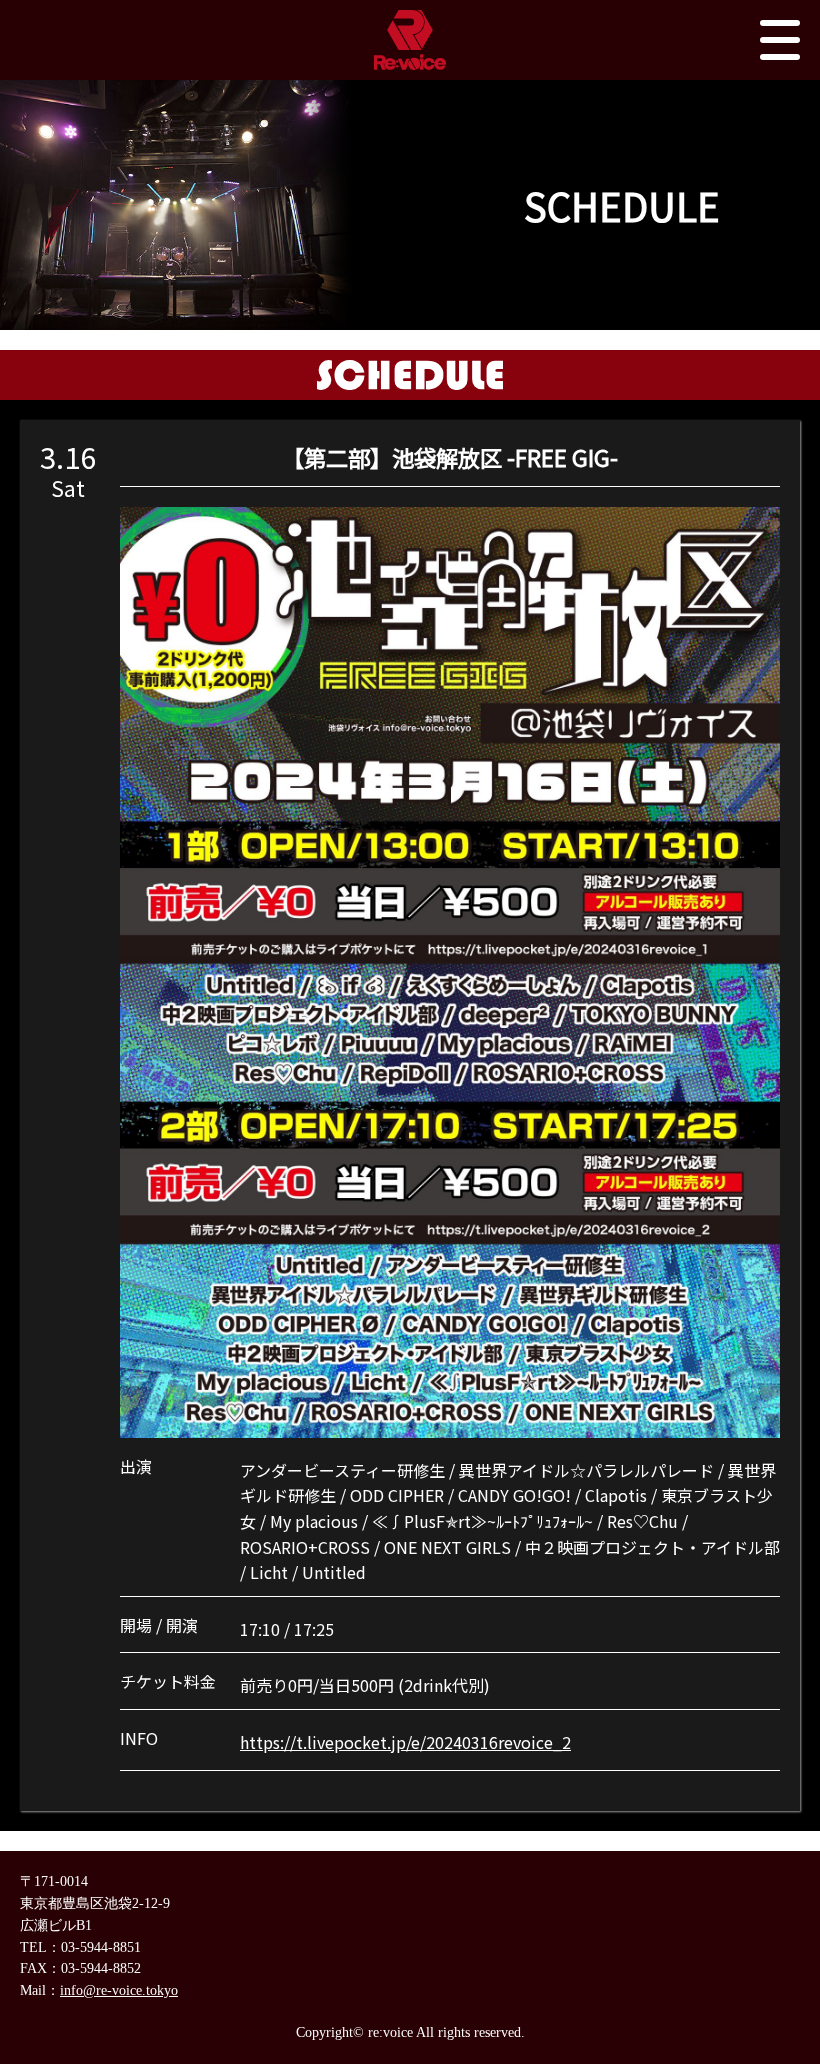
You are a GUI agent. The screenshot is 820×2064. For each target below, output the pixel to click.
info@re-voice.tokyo (119, 1990)
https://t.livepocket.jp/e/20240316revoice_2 (405, 1742)
